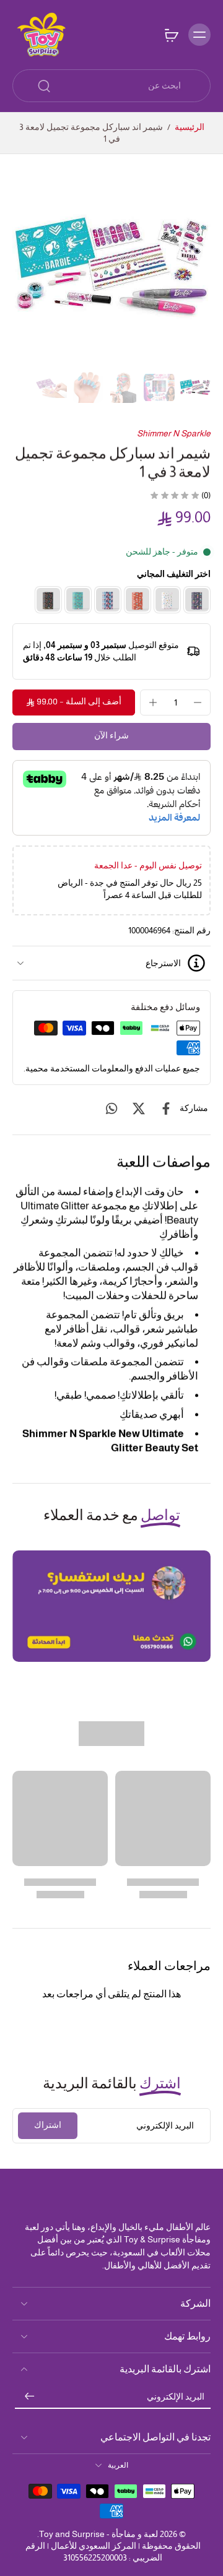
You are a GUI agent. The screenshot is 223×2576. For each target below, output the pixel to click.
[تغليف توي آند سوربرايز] (167, 600)
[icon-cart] (171, 35)
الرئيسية (190, 127)
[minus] (198, 702)
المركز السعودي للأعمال (94, 2546)
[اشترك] (30, 2397)
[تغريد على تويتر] (139, 1109)
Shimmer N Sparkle (174, 433)
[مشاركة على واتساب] (111, 1109)
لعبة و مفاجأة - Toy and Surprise (98, 2534)
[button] (74, 702)
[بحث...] (44, 86)
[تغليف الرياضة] (78, 600)
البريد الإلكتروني (176, 2397)
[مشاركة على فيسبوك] (166, 1109)
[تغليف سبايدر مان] (108, 600)
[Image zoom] (111, 268)
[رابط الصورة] (111, 1606)
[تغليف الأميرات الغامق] (197, 600)
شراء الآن (111, 736)
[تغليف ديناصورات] (48, 600)
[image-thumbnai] (195, 387)
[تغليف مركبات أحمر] (138, 600)
